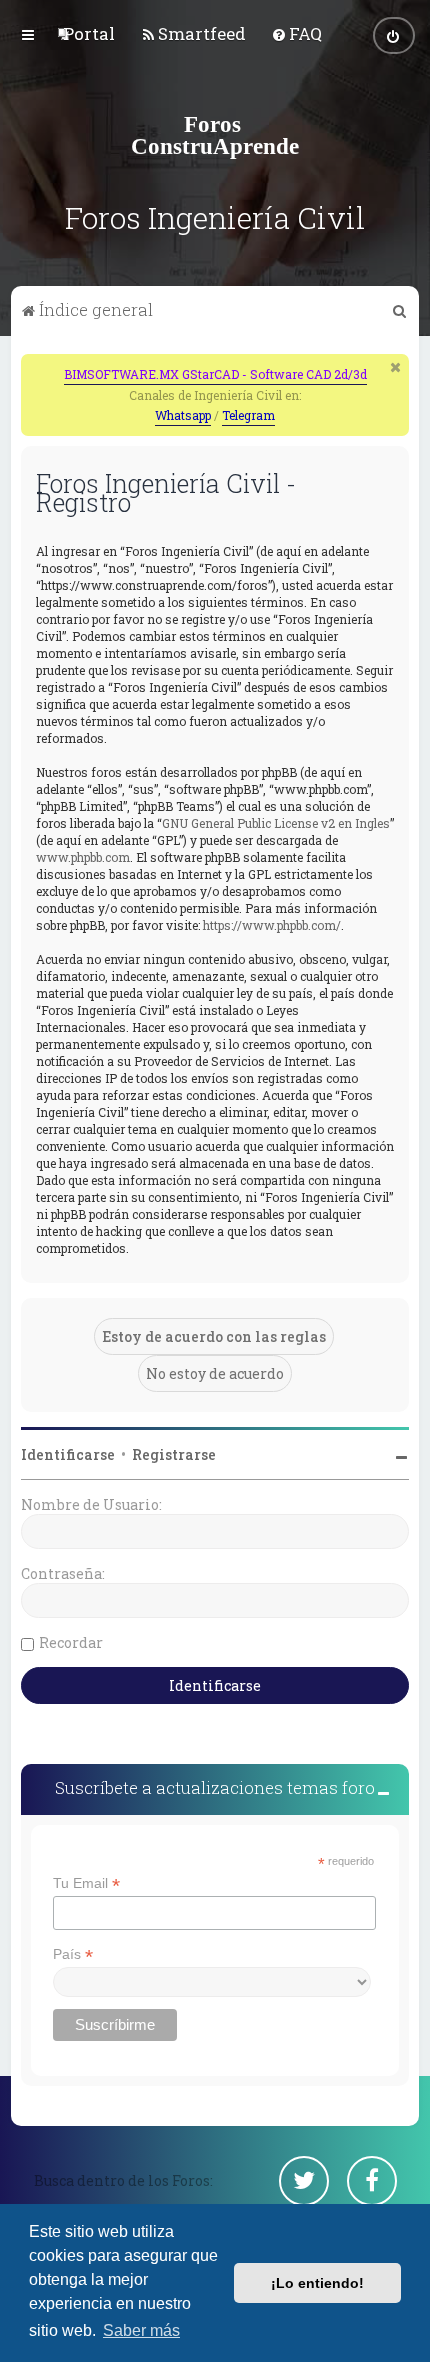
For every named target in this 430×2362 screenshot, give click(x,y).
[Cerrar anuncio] (396, 367)
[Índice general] (215, 135)
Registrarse (174, 1454)
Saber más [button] (141, 2330)
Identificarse (68, 1454)
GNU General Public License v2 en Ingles (276, 823)
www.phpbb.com (83, 857)
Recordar (71, 1642)
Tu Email (86, 1883)
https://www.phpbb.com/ (272, 925)
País (73, 1954)
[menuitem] (89, 33)
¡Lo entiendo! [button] (317, 2283)
